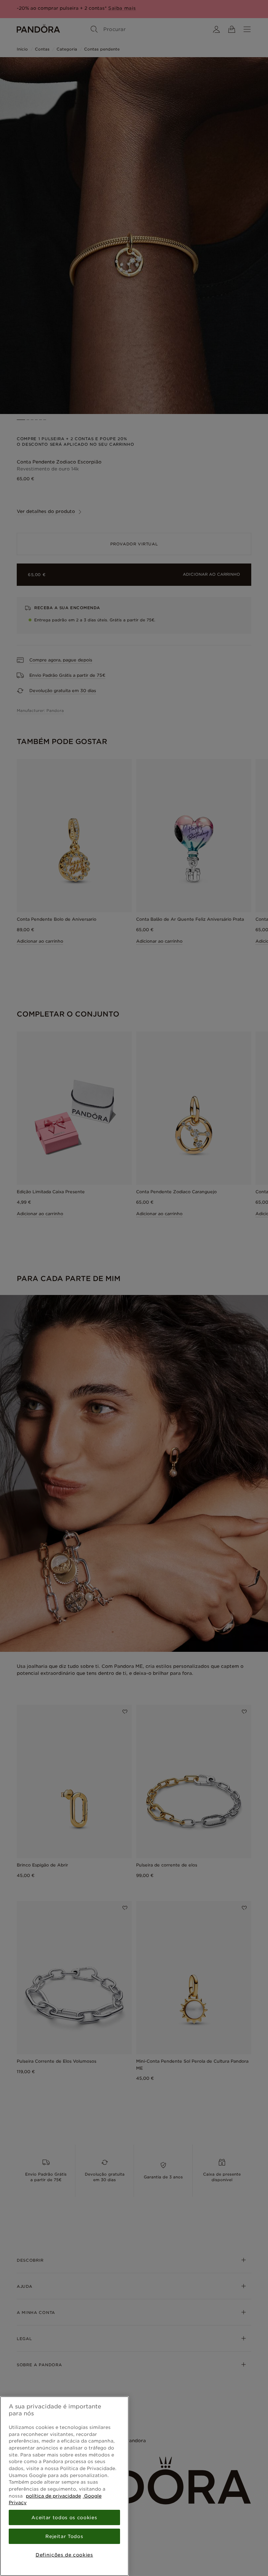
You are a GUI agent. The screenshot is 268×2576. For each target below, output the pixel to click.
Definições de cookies (64, 2555)
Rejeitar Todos (64, 2536)
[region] (64, 2486)
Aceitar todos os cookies (64, 2517)
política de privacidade (53, 2496)
